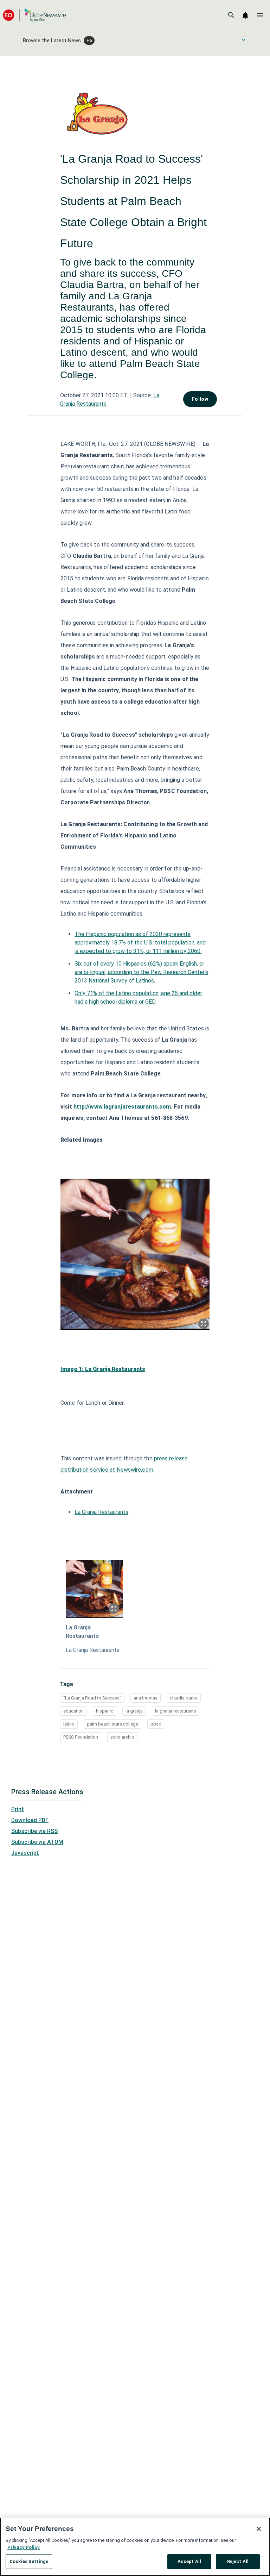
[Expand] (204, 1324)
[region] (135, 2547)
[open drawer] (260, 15)
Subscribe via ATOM (37, 1842)
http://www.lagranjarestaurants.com (122, 1107)
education (73, 1711)
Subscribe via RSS (34, 1831)
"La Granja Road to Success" (92, 1698)
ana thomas (146, 1698)
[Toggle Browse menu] (244, 40)
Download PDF (30, 1820)
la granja (134, 1711)
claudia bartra (184, 1698)
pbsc (156, 1724)
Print (18, 1809)
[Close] (259, 2529)
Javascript (25, 1853)
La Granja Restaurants (101, 1512)
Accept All (189, 2561)
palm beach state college (112, 1724)
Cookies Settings (29, 2561)
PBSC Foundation (81, 1737)
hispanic (105, 1711)
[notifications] (245, 15)
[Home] (34, 15)
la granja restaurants (176, 1711)
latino (69, 1724)
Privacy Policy (24, 2547)
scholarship (122, 1737)
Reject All (238, 2561)
